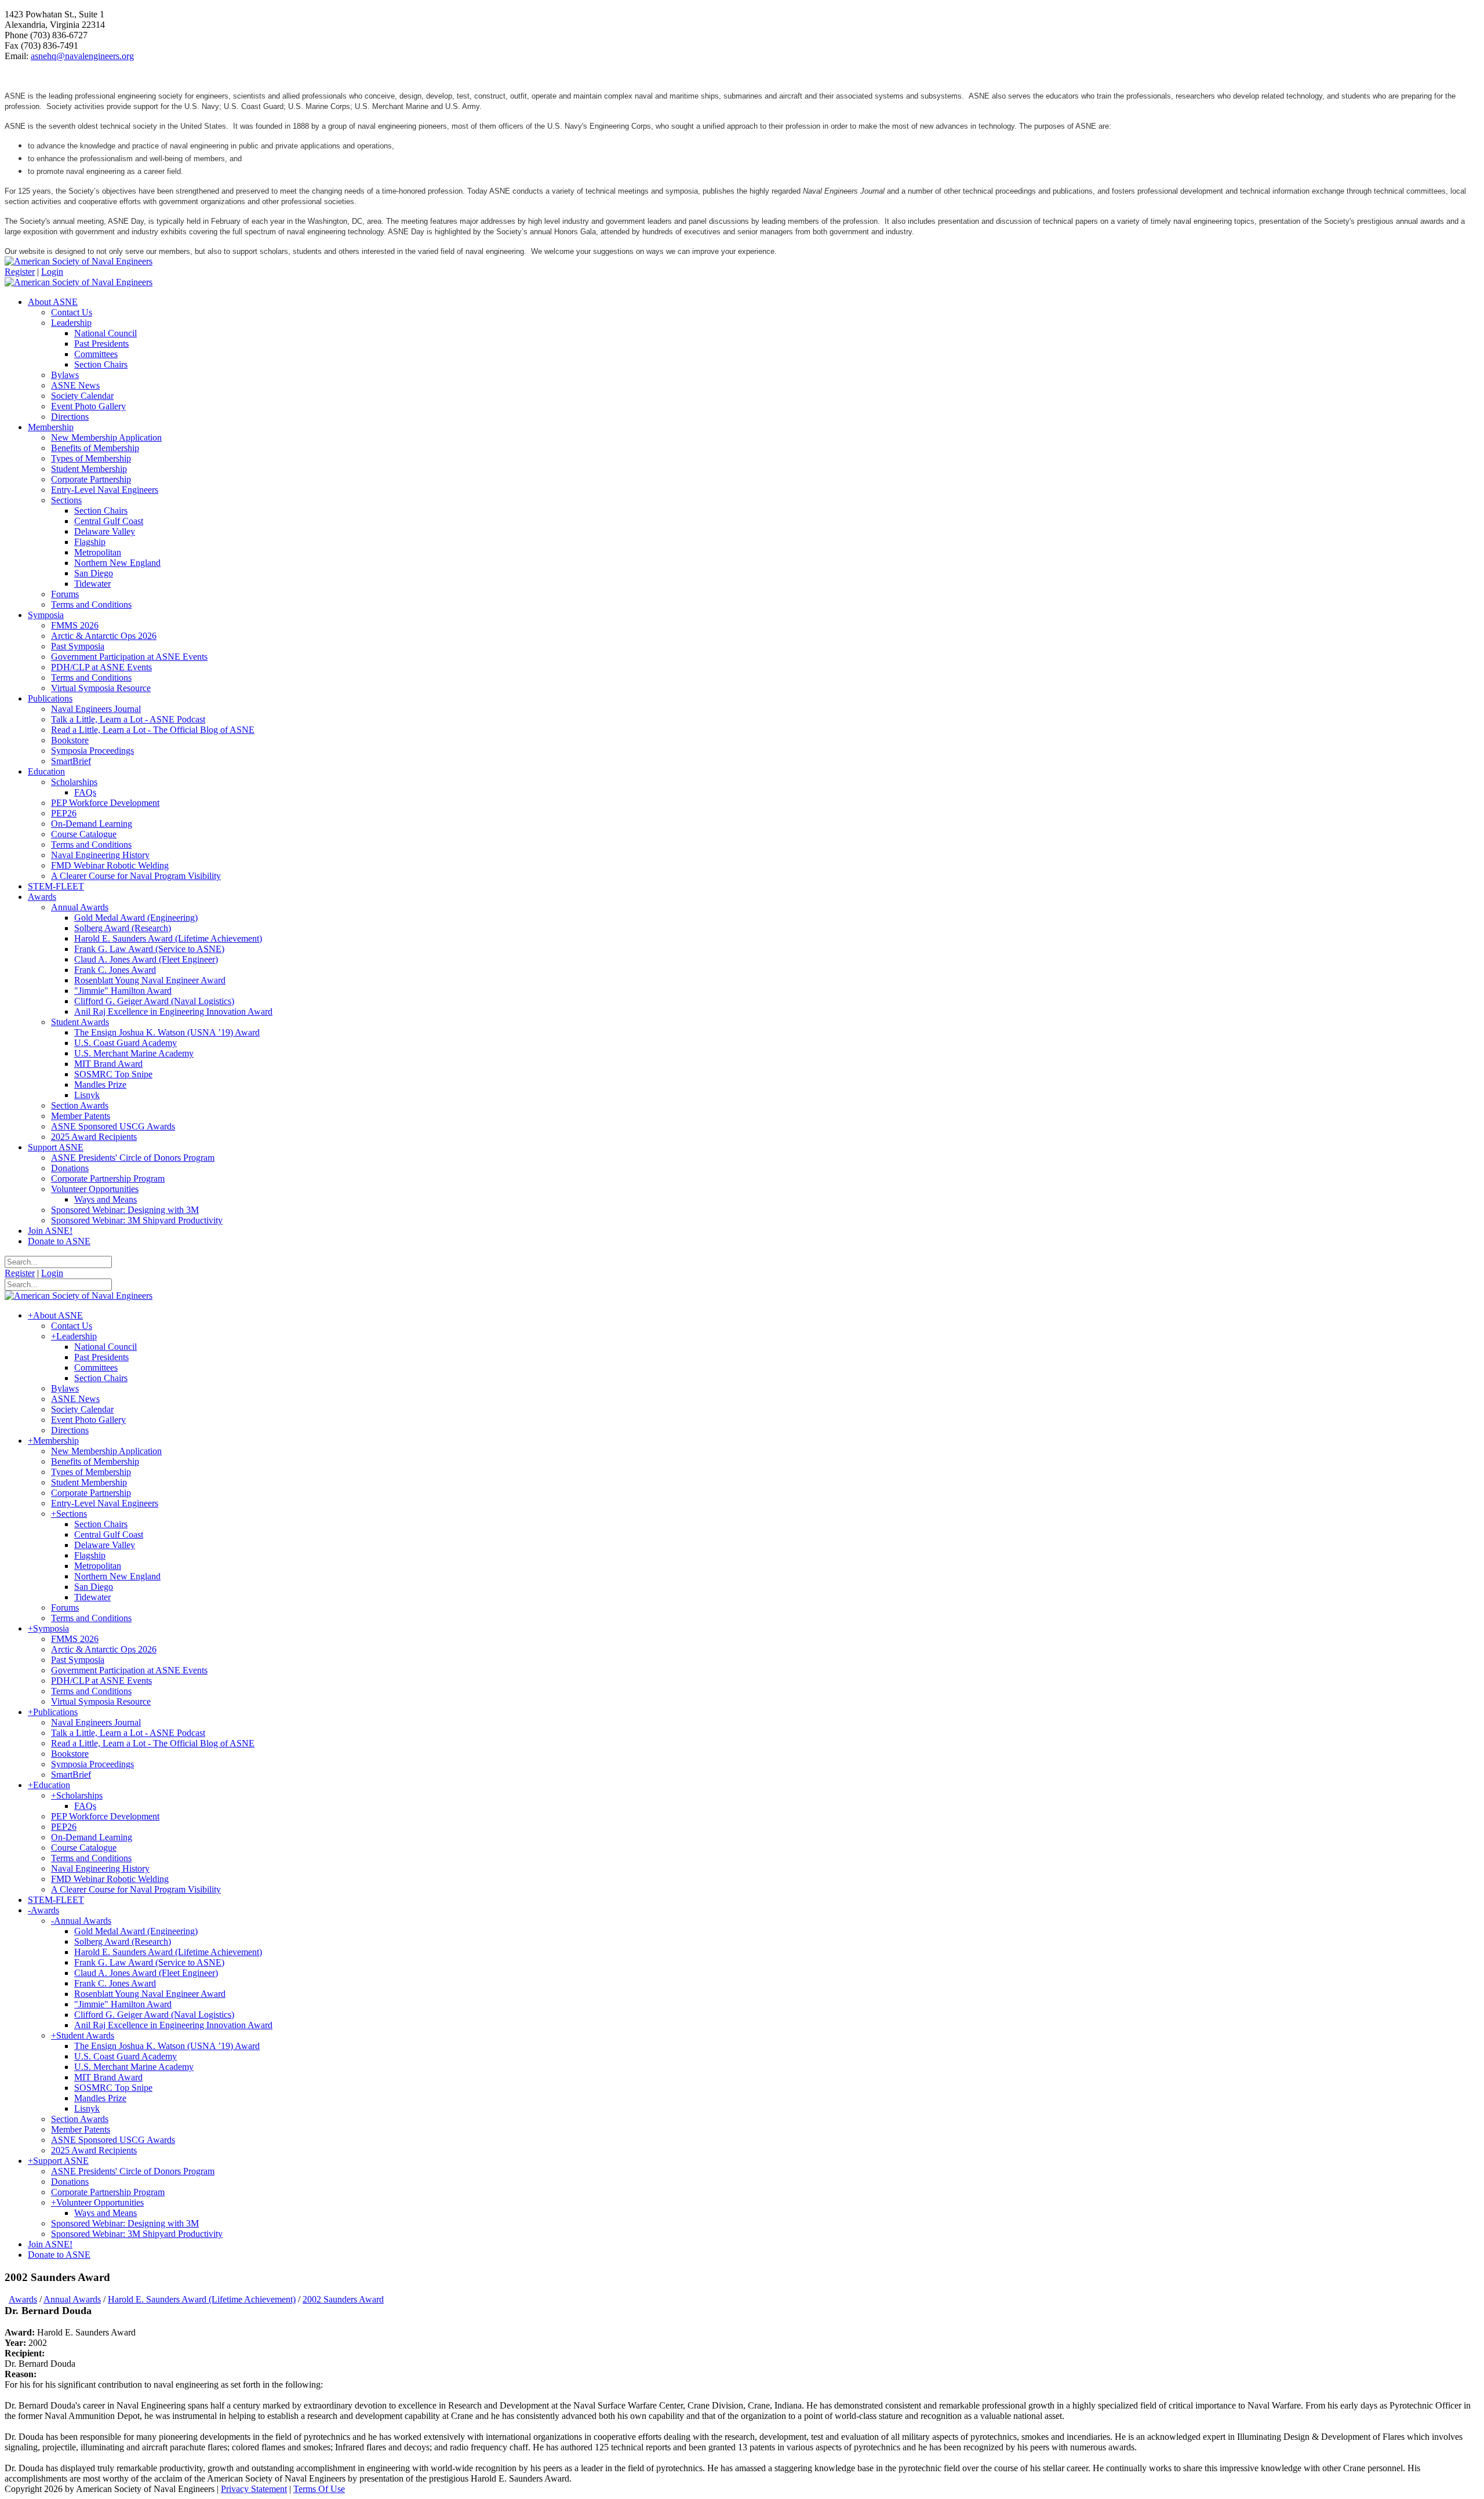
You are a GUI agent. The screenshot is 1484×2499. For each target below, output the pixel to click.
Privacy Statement (254, 2489)
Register (20, 272)
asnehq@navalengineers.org (82, 56)
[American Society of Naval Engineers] (79, 261)
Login (52, 272)
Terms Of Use (319, 2489)
